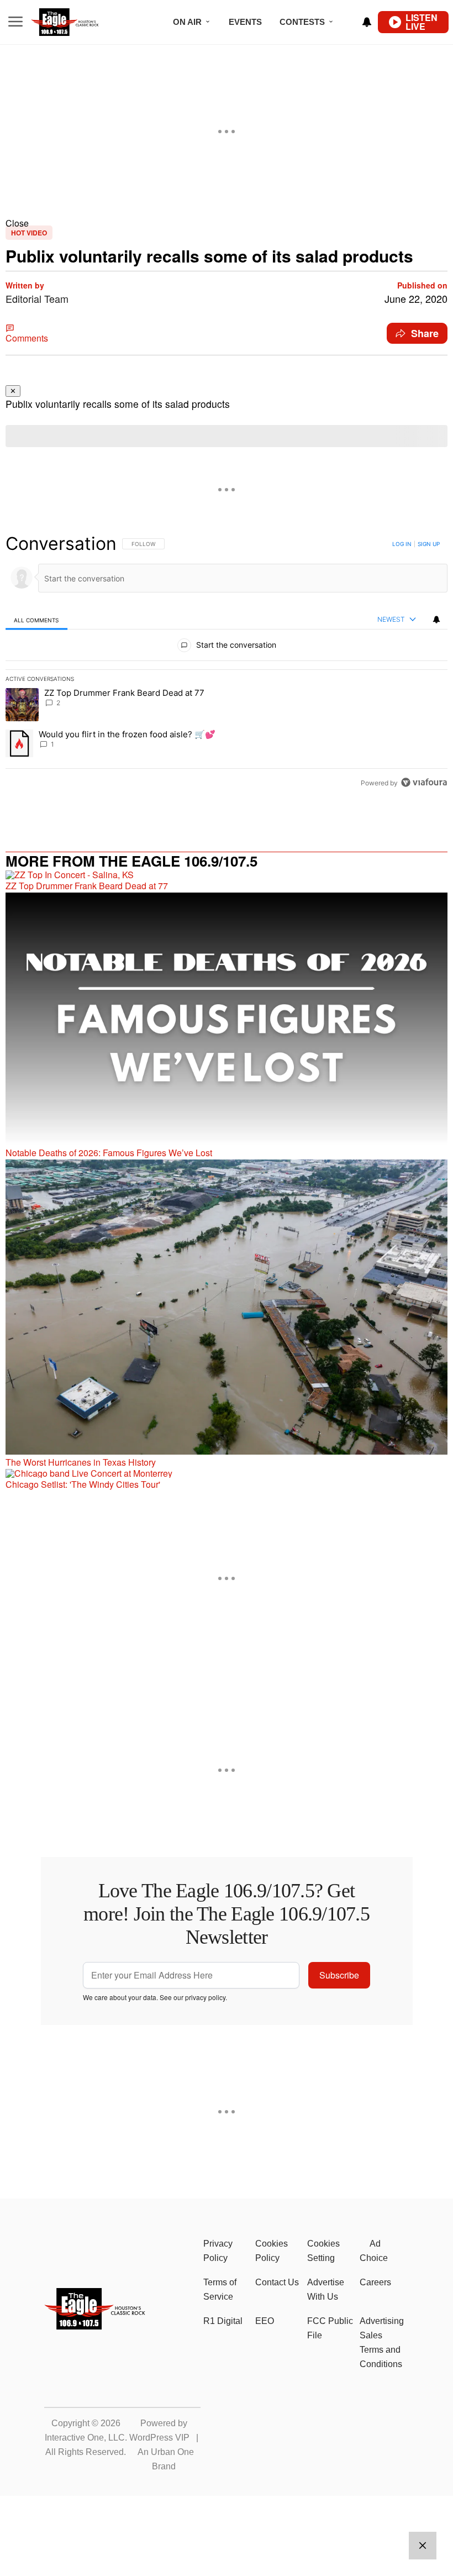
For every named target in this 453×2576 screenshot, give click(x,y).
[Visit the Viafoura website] (424, 782)
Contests (302, 22)
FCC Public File (330, 2328)
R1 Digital (223, 2321)
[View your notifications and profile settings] (367, 22)
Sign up (429, 544)
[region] (227, 663)
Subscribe (339, 1975)
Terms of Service (220, 2289)
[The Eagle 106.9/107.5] (95, 2326)
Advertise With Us (326, 2289)
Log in (402, 544)
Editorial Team (37, 298)
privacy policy (205, 1997)
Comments (27, 338)
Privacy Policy (218, 2251)
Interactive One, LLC (85, 2438)
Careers (375, 2282)
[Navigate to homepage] (80, 22)
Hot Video (29, 233)
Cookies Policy (272, 2251)
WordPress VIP (159, 2438)
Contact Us (277, 2282)
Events (245, 22)
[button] (227, 223)
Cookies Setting (323, 2251)
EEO (265, 2321)
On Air (187, 22)
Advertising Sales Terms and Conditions (382, 2342)
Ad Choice (374, 2251)
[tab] (36, 620)
